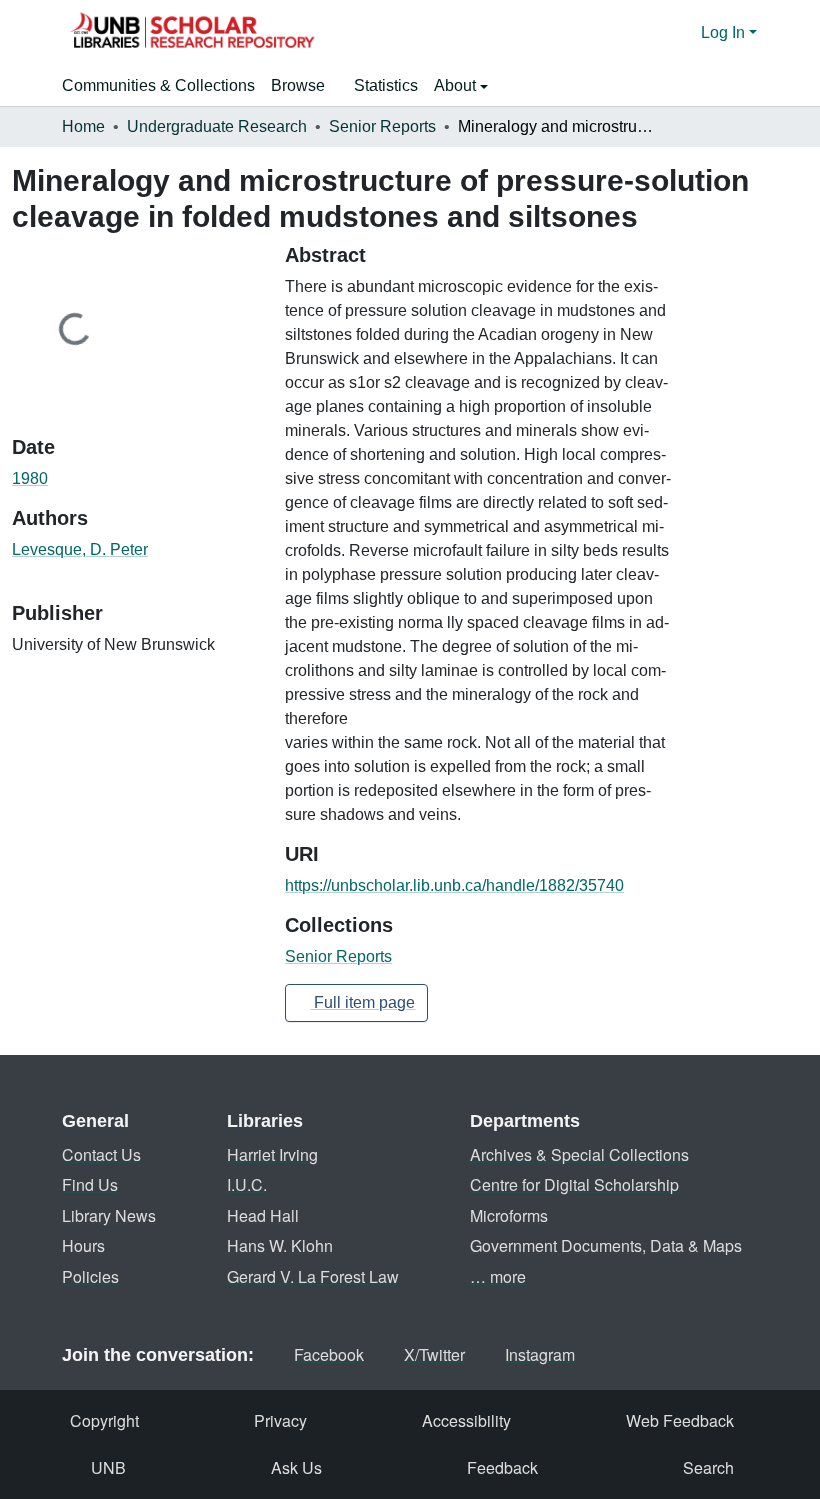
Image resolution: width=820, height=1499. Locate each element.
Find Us (90, 1184)
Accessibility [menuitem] (466, 1420)
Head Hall (263, 1215)
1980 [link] (30, 478)
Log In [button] (725, 32)
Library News (109, 1215)
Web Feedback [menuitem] (680, 1420)
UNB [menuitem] (108, 1467)
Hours (83, 1245)
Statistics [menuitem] (386, 85)
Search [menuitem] (708, 1467)
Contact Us (101, 1154)
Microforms (509, 1215)
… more (498, 1276)
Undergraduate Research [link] (217, 126)
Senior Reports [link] (382, 126)
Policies (90, 1276)
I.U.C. (247, 1184)
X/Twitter (434, 1354)
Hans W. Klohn (280, 1245)
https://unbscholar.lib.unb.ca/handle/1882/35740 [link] (454, 885)
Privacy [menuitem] (280, 1420)
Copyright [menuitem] (104, 1420)
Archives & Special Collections (579, 1154)
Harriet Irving (272, 1154)
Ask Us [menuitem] (296, 1467)
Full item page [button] (362, 1002)
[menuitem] (304, 86)
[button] (192, 33)
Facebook (329, 1354)
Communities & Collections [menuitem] (158, 85)
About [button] (457, 85)
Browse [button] (298, 85)
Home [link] (83, 126)
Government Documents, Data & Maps (606, 1245)
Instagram (540, 1354)
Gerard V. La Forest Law (313, 1276)
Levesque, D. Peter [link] (80, 549)
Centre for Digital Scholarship (574, 1184)
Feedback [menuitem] (502, 1467)
